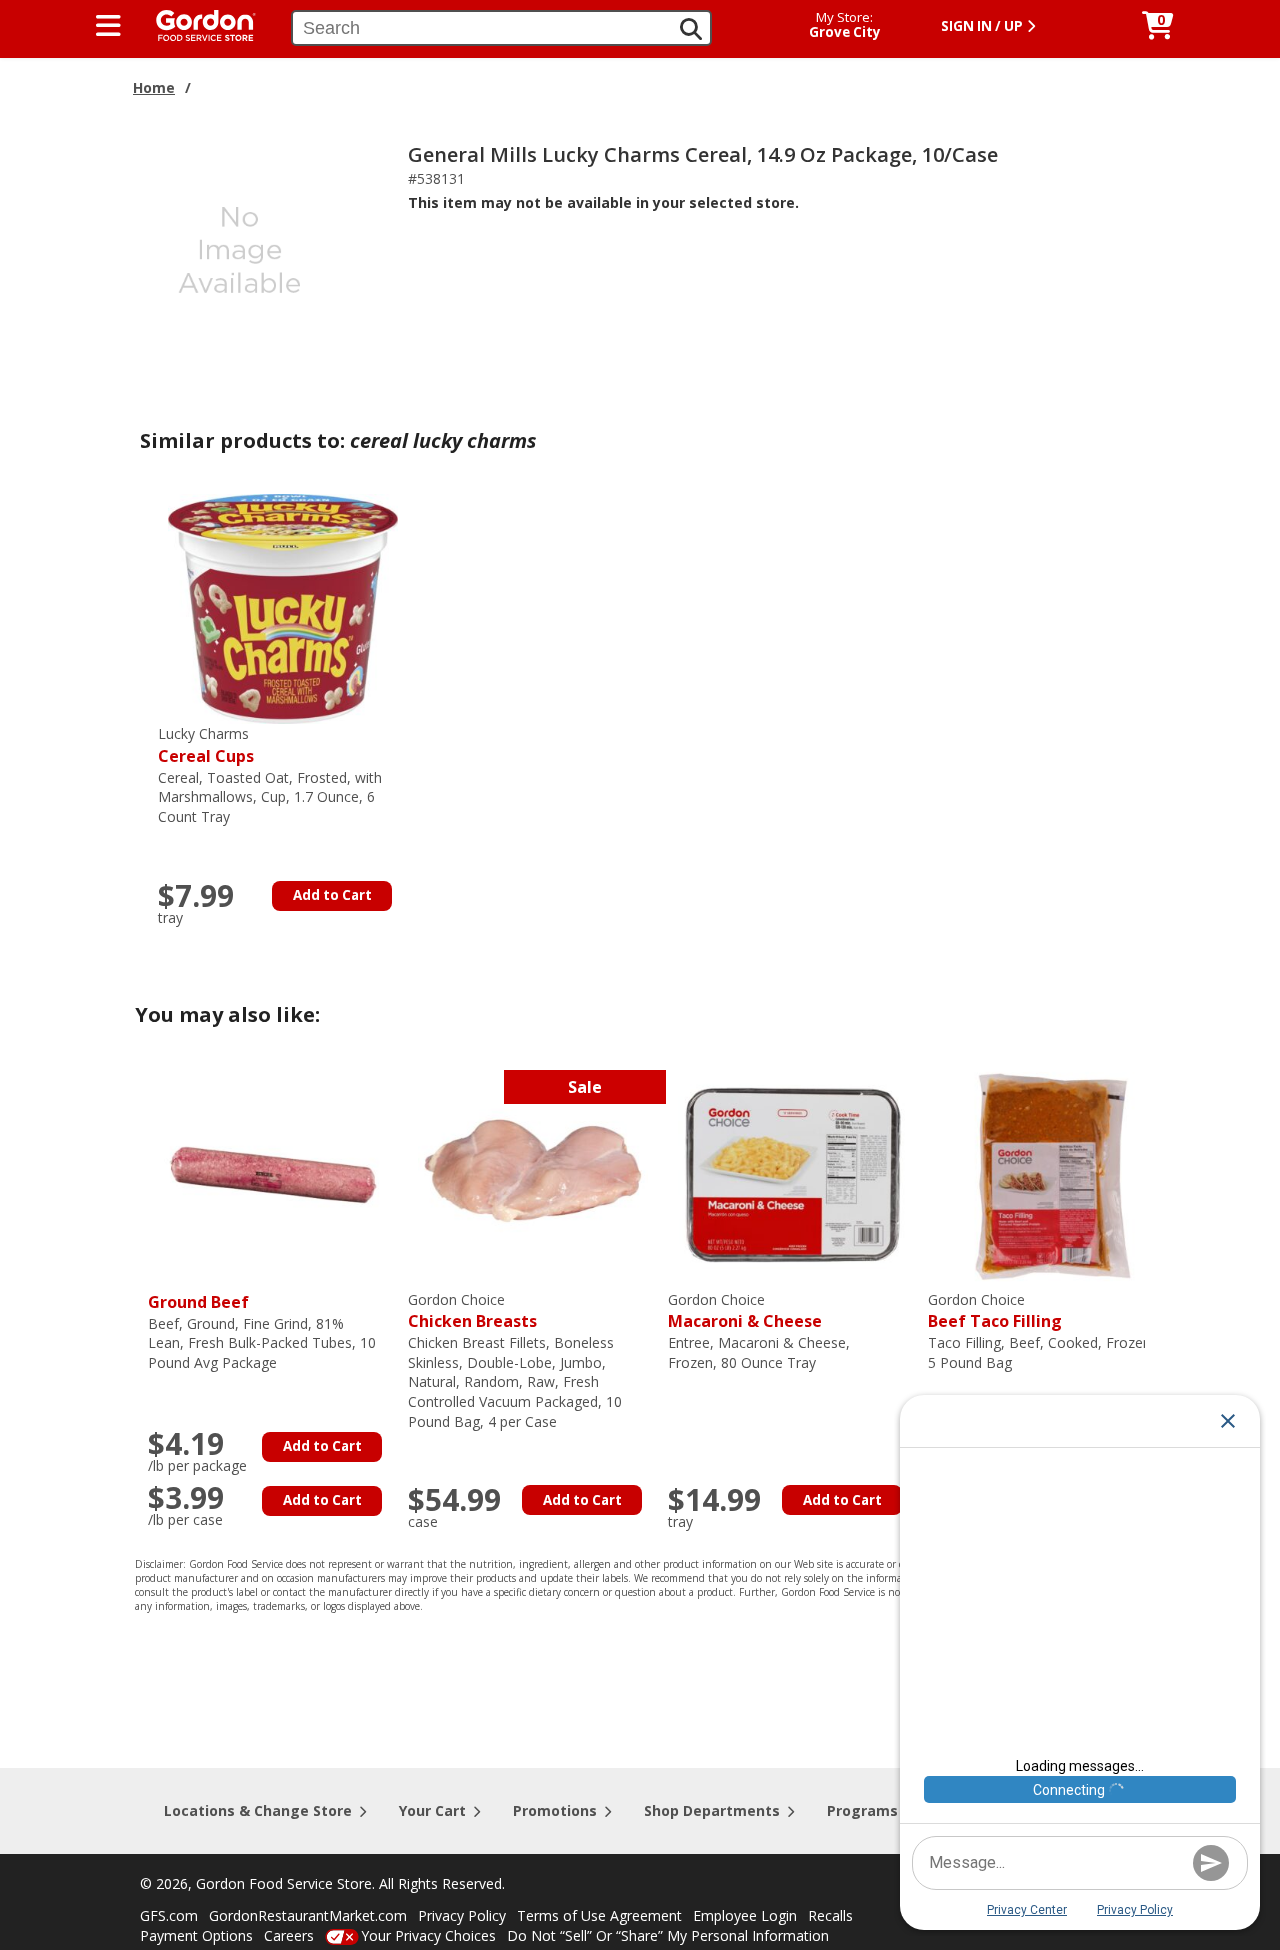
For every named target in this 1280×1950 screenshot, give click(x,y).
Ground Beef (198, 1302)
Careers (289, 1935)
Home (154, 87)
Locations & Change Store (258, 1810)
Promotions (555, 1810)
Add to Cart (332, 895)
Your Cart (432, 1810)
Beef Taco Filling (995, 1311)
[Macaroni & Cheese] (793, 1172)
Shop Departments (712, 1810)
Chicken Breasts (472, 1311)
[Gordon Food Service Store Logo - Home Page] (196, 23)
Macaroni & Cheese (745, 1311)
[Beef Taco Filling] (1053, 1172)
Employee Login (745, 1915)
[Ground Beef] (273, 1172)
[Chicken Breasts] (533, 1172)
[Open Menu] (108, 26)
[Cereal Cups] (283, 607)
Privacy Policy (462, 1915)
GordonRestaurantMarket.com (308, 1915)
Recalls (830, 1915)
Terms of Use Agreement (599, 1915)
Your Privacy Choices (428, 1935)
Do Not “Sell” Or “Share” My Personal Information (668, 1935)
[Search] (691, 29)
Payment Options (196, 1935)
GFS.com (169, 1915)
